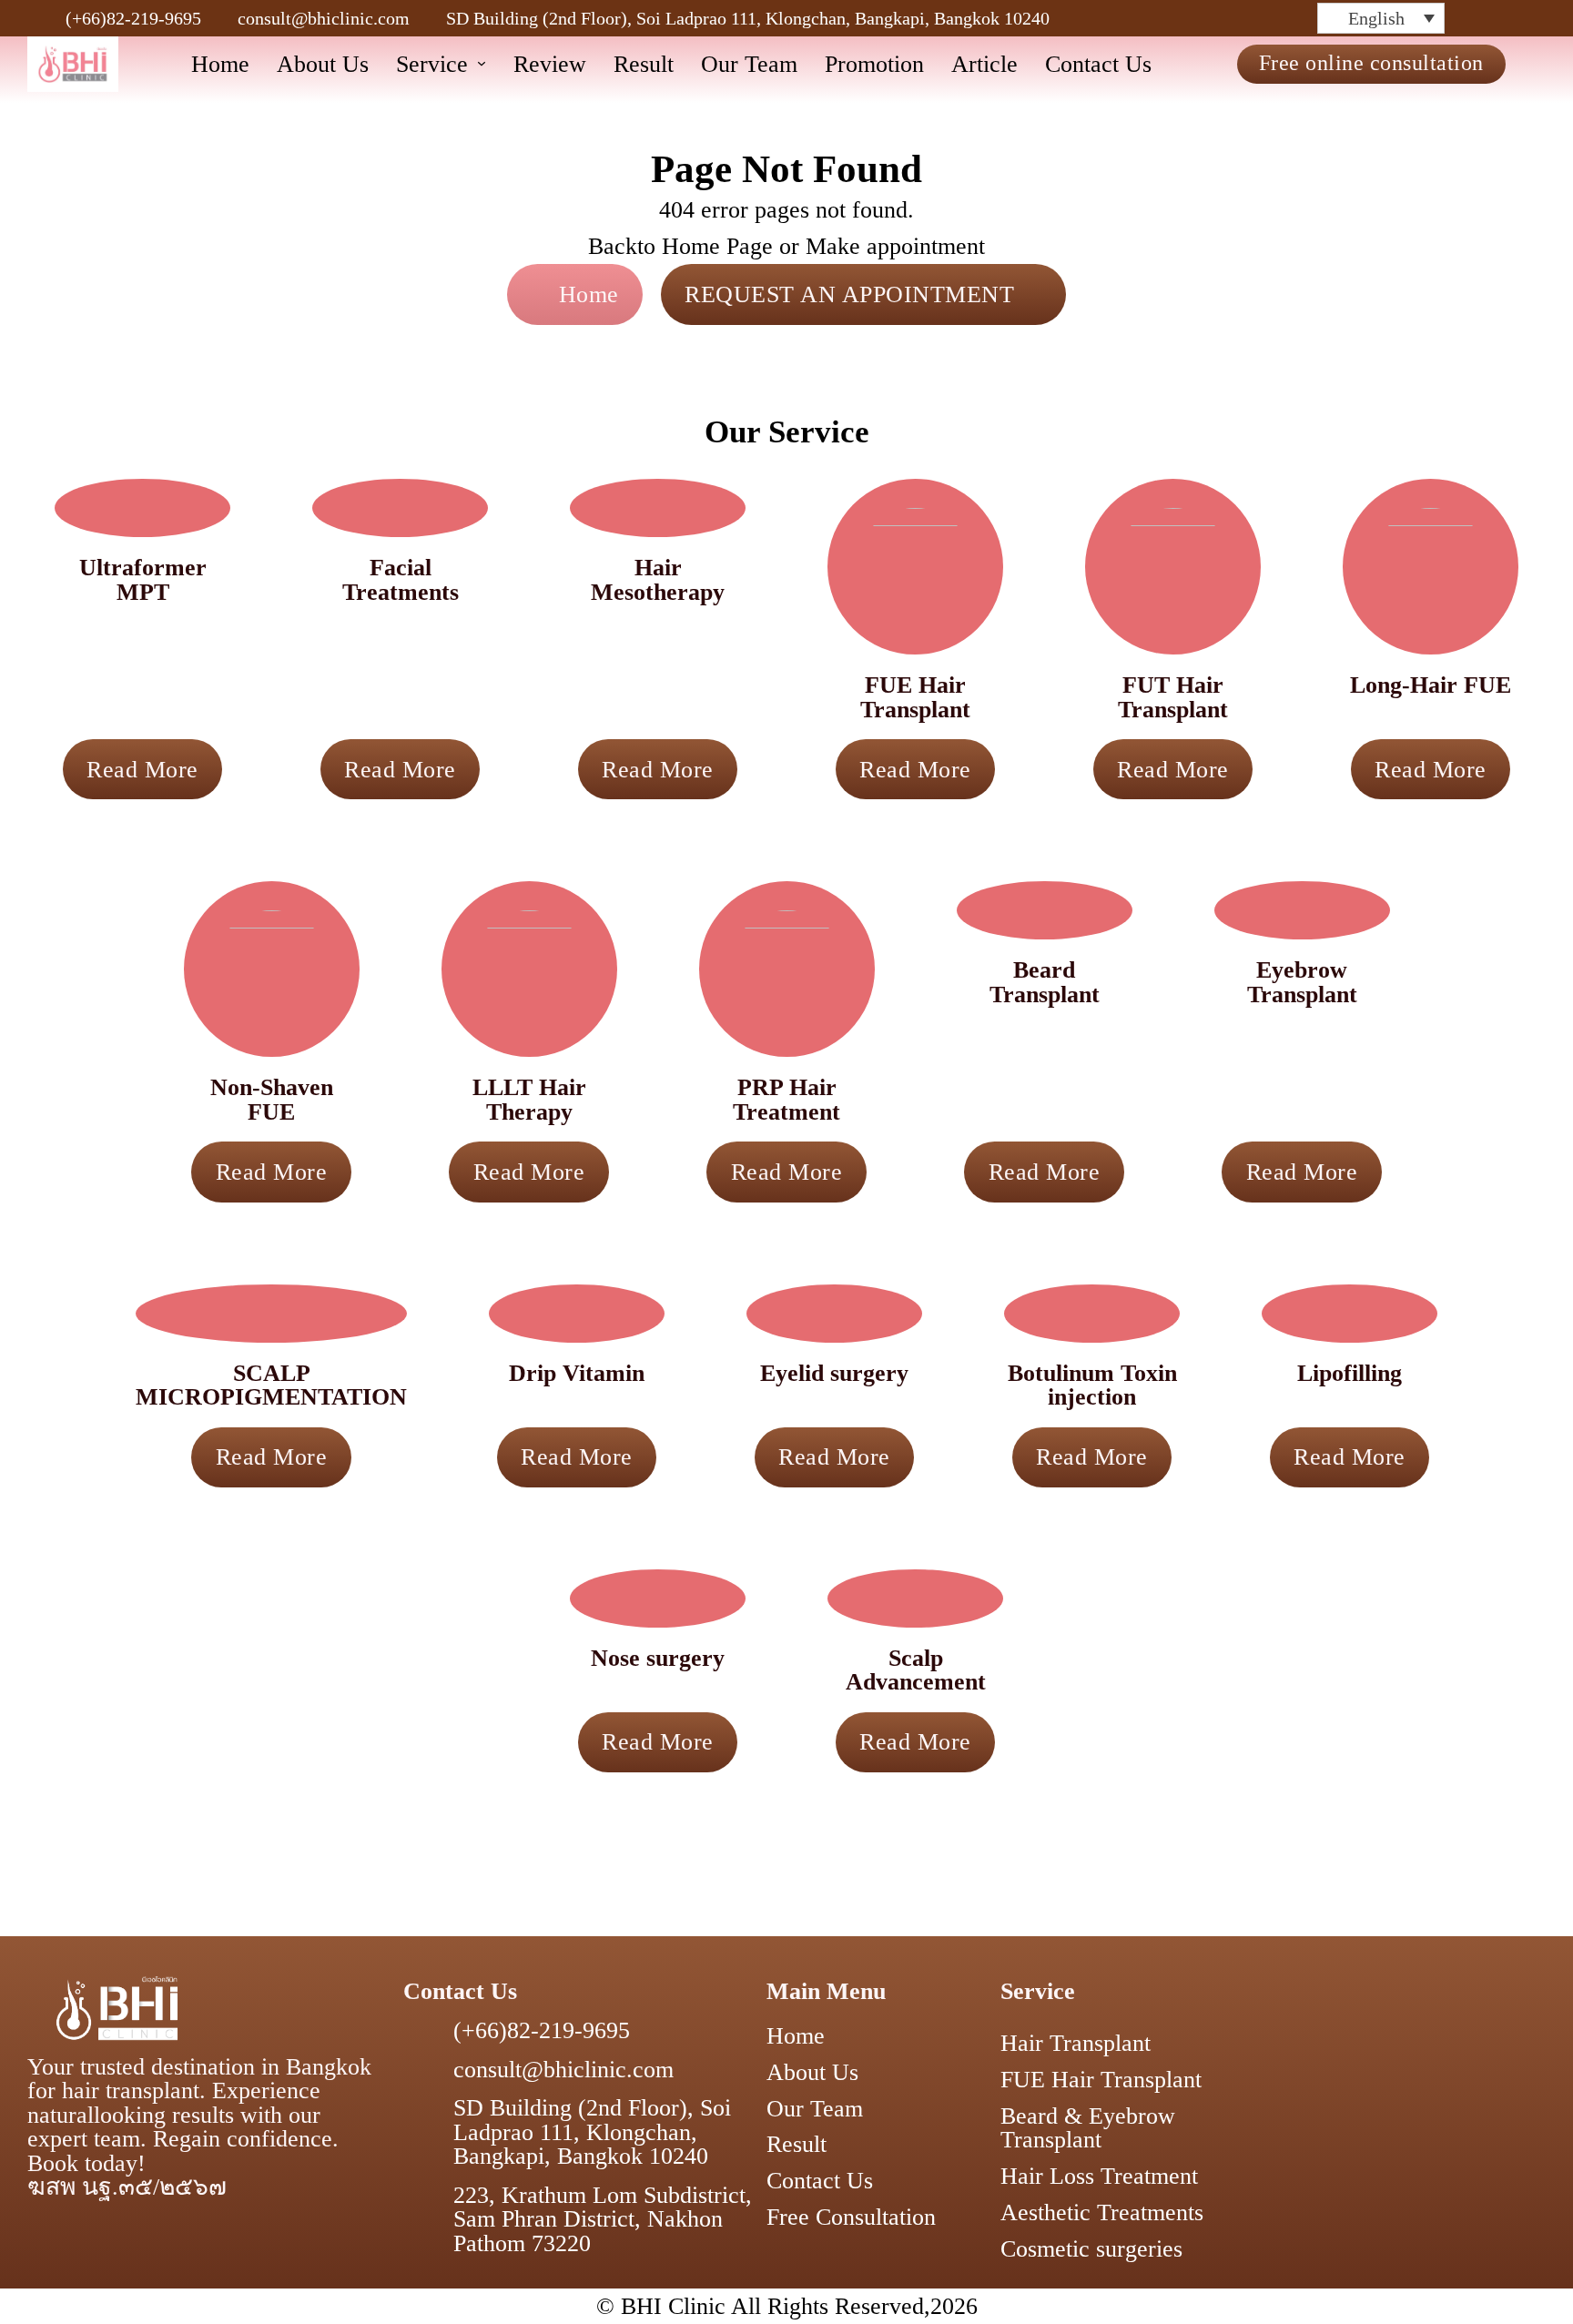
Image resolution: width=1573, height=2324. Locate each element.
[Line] (1305, 18)
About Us (323, 64)
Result (644, 64)
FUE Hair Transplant (1101, 2079)
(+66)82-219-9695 (133, 18)
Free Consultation (851, 2217)
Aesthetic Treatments (1102, 2212)
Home (220, 64)
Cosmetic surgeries (1091, 2248)
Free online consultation (1371, 63)
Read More (142, 769)
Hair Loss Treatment (1099, 2176)
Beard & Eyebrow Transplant (1088, 2128)
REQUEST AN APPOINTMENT (849, 294)
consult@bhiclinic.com (324, 18)
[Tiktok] (1258, 18)
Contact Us (1098, 64)
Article (984, 64)
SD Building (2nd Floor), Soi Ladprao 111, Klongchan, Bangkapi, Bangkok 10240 (748, 18)
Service (432, 64)
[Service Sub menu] (482, 64)
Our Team (749, 64)
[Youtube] (1282, 18)
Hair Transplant (1076, 2043)
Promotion (874, 64)
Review (550, 64)
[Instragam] (1234, 18)
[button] (1381, 18)
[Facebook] (1211, 18)
